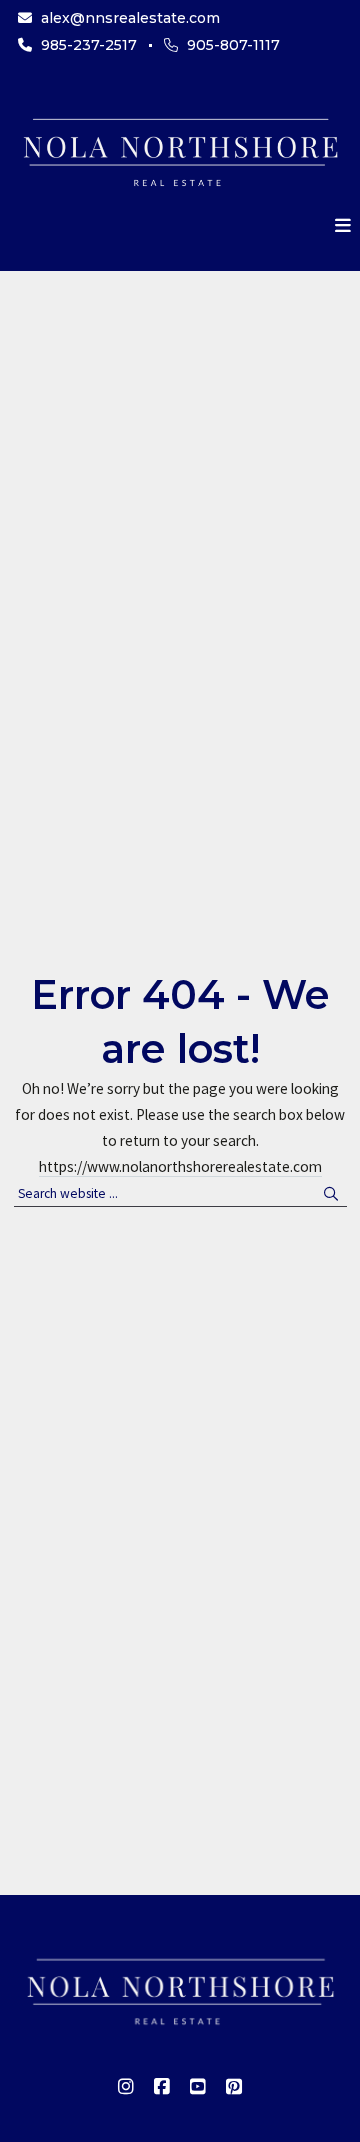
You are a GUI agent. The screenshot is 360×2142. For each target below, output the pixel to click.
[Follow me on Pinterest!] (234, 2087)
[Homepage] (180, 149)
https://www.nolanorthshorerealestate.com (180, 1166)
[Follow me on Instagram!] (126, 2087)
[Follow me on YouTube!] (198, 2087)
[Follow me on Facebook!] (162, 2087)
